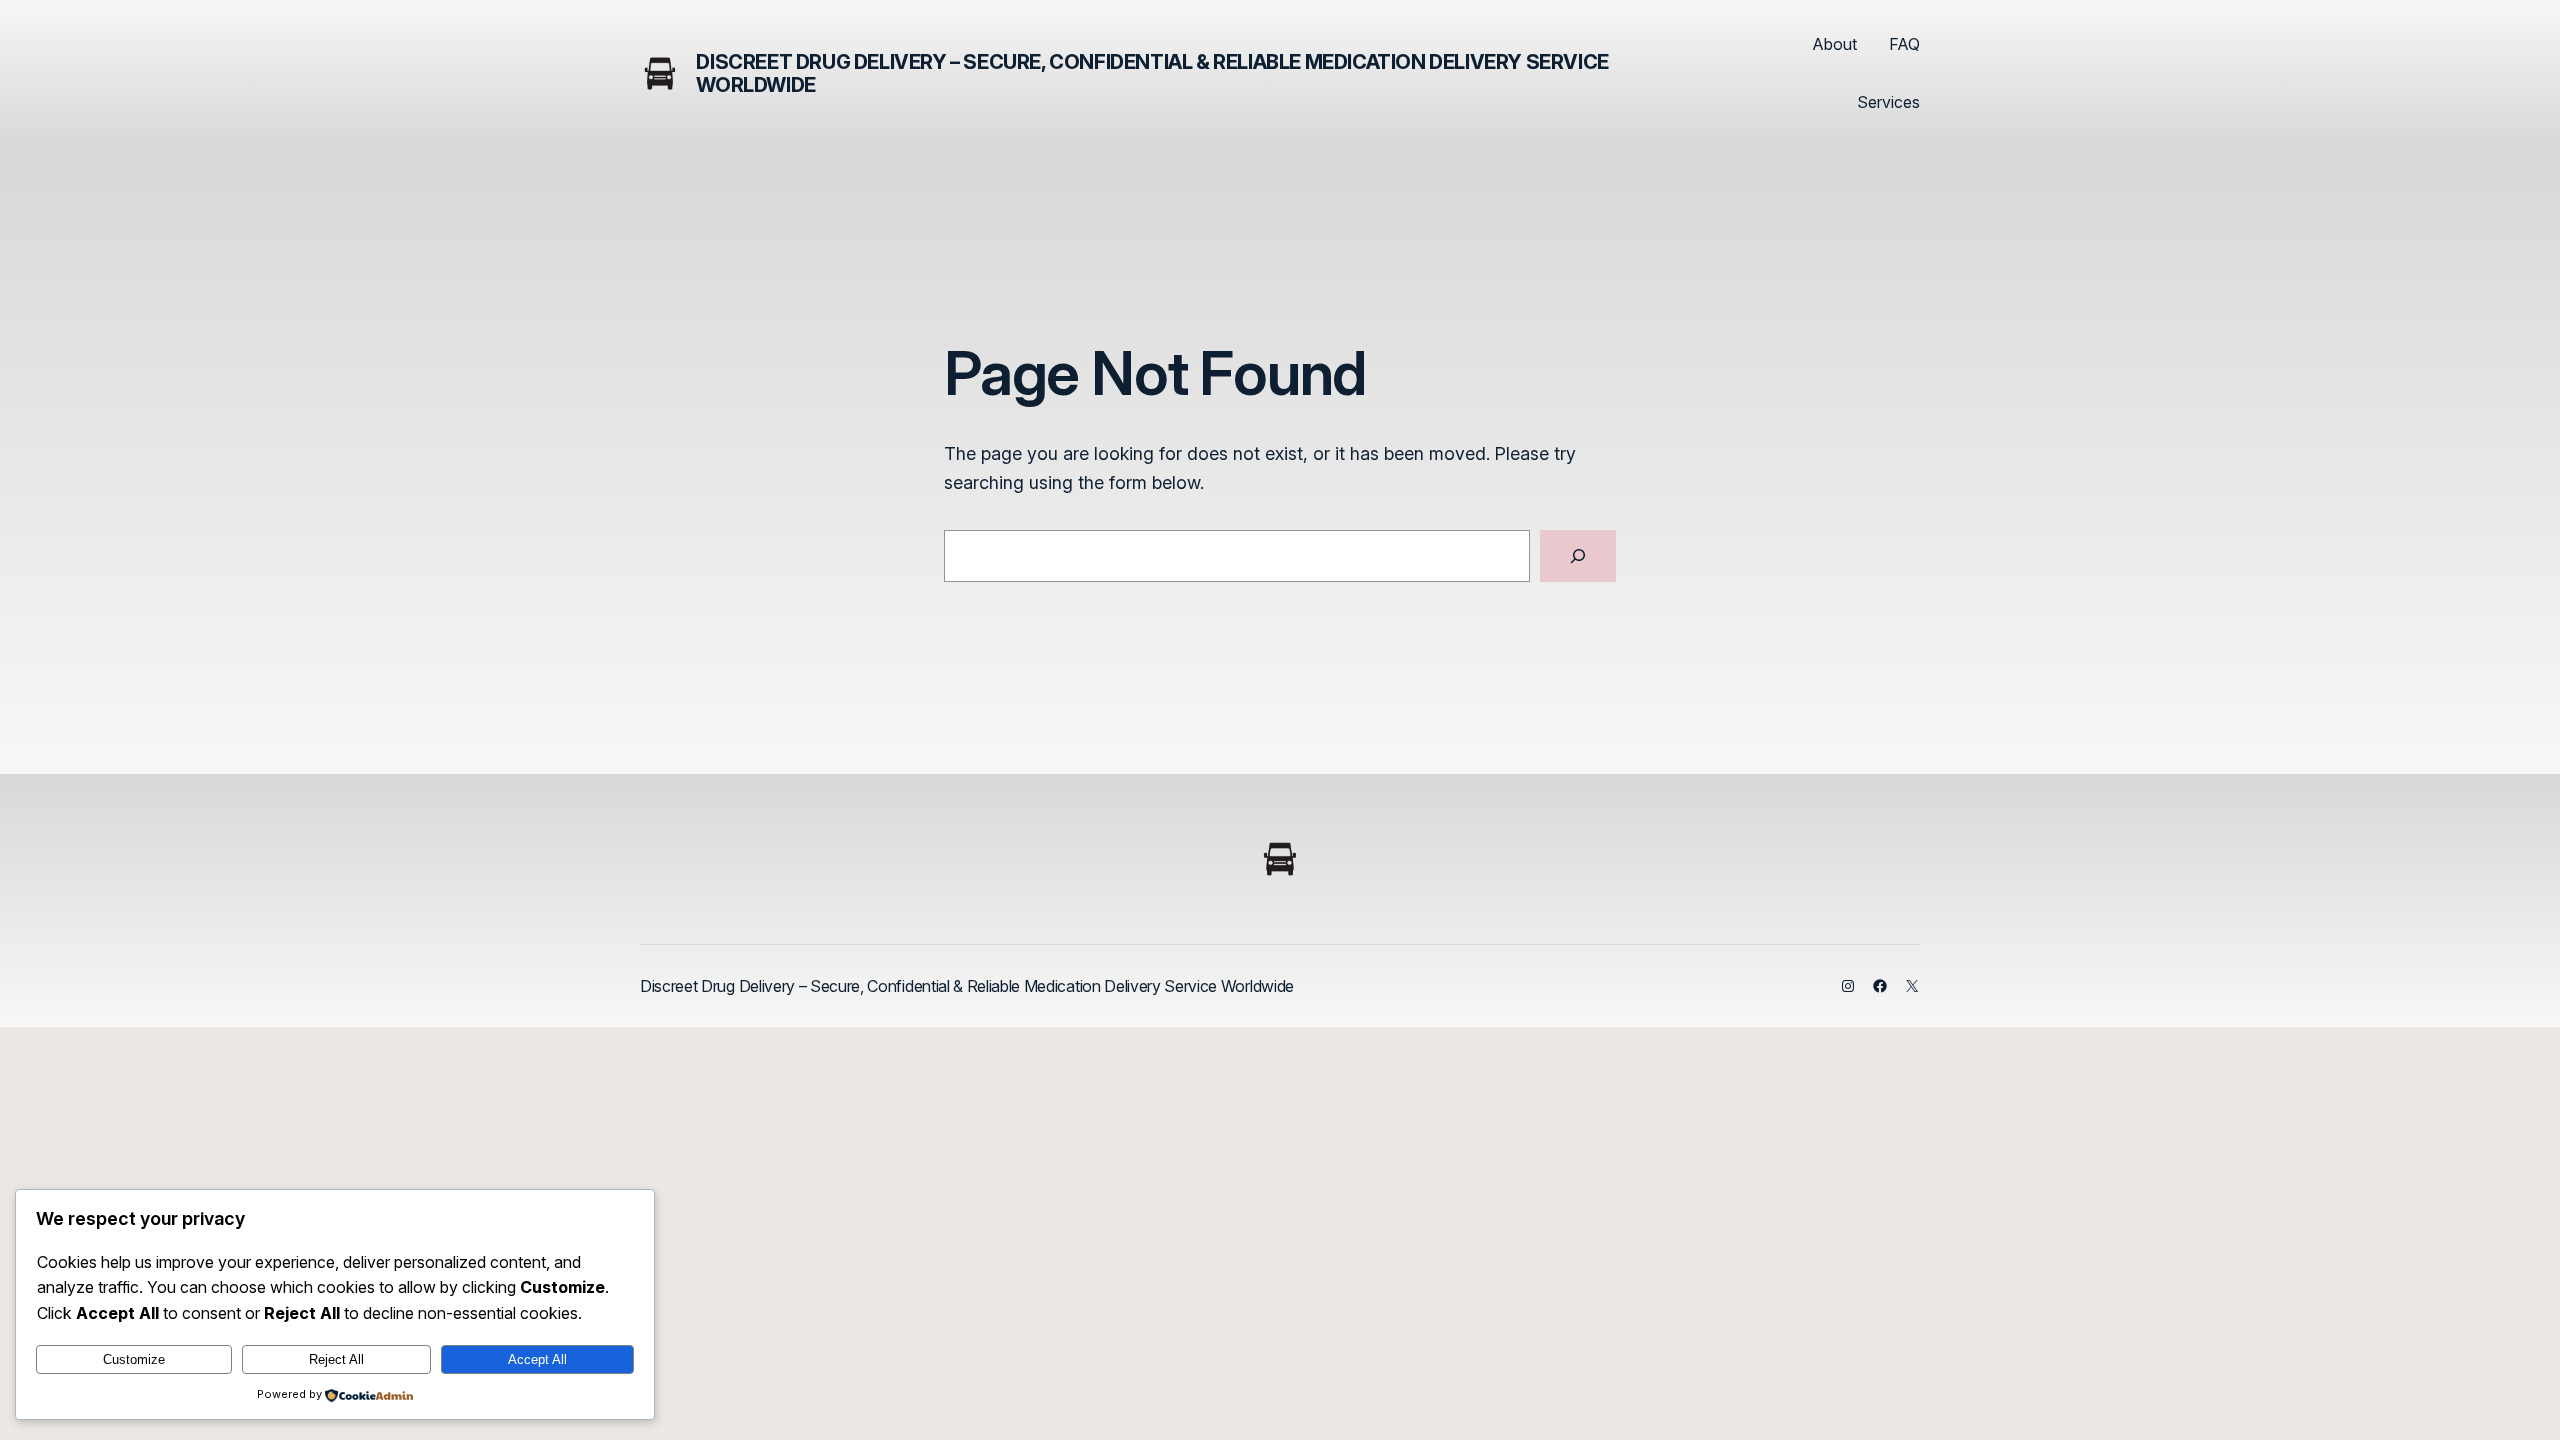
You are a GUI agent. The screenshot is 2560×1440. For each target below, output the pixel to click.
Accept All (537, 1359)
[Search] (1578, 556)
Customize (134, 1359)
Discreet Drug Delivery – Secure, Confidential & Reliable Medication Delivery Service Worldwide (1152, 73)
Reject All (336, 1359)
